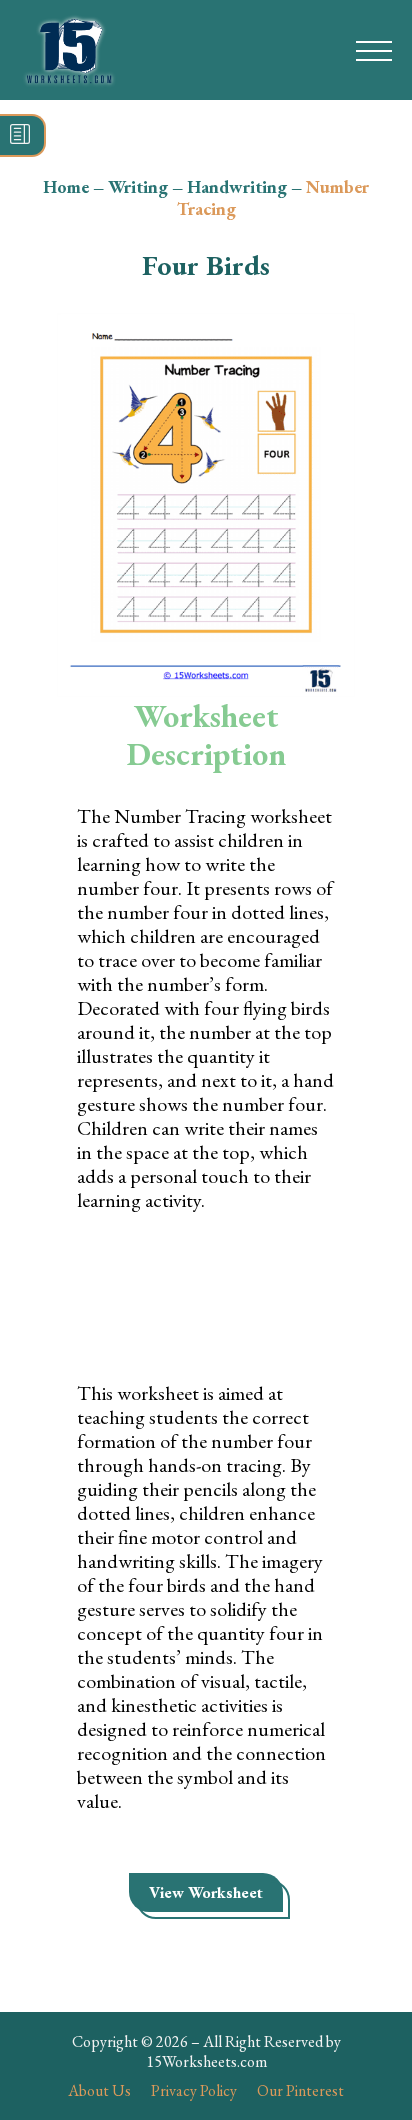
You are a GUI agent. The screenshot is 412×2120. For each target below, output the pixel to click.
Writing (138, 186)
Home (66, 186)
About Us (99, 2090)
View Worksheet (206, 1892)
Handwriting (237, 186)
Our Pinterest (300, 2090)
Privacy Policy (194, 2090)
